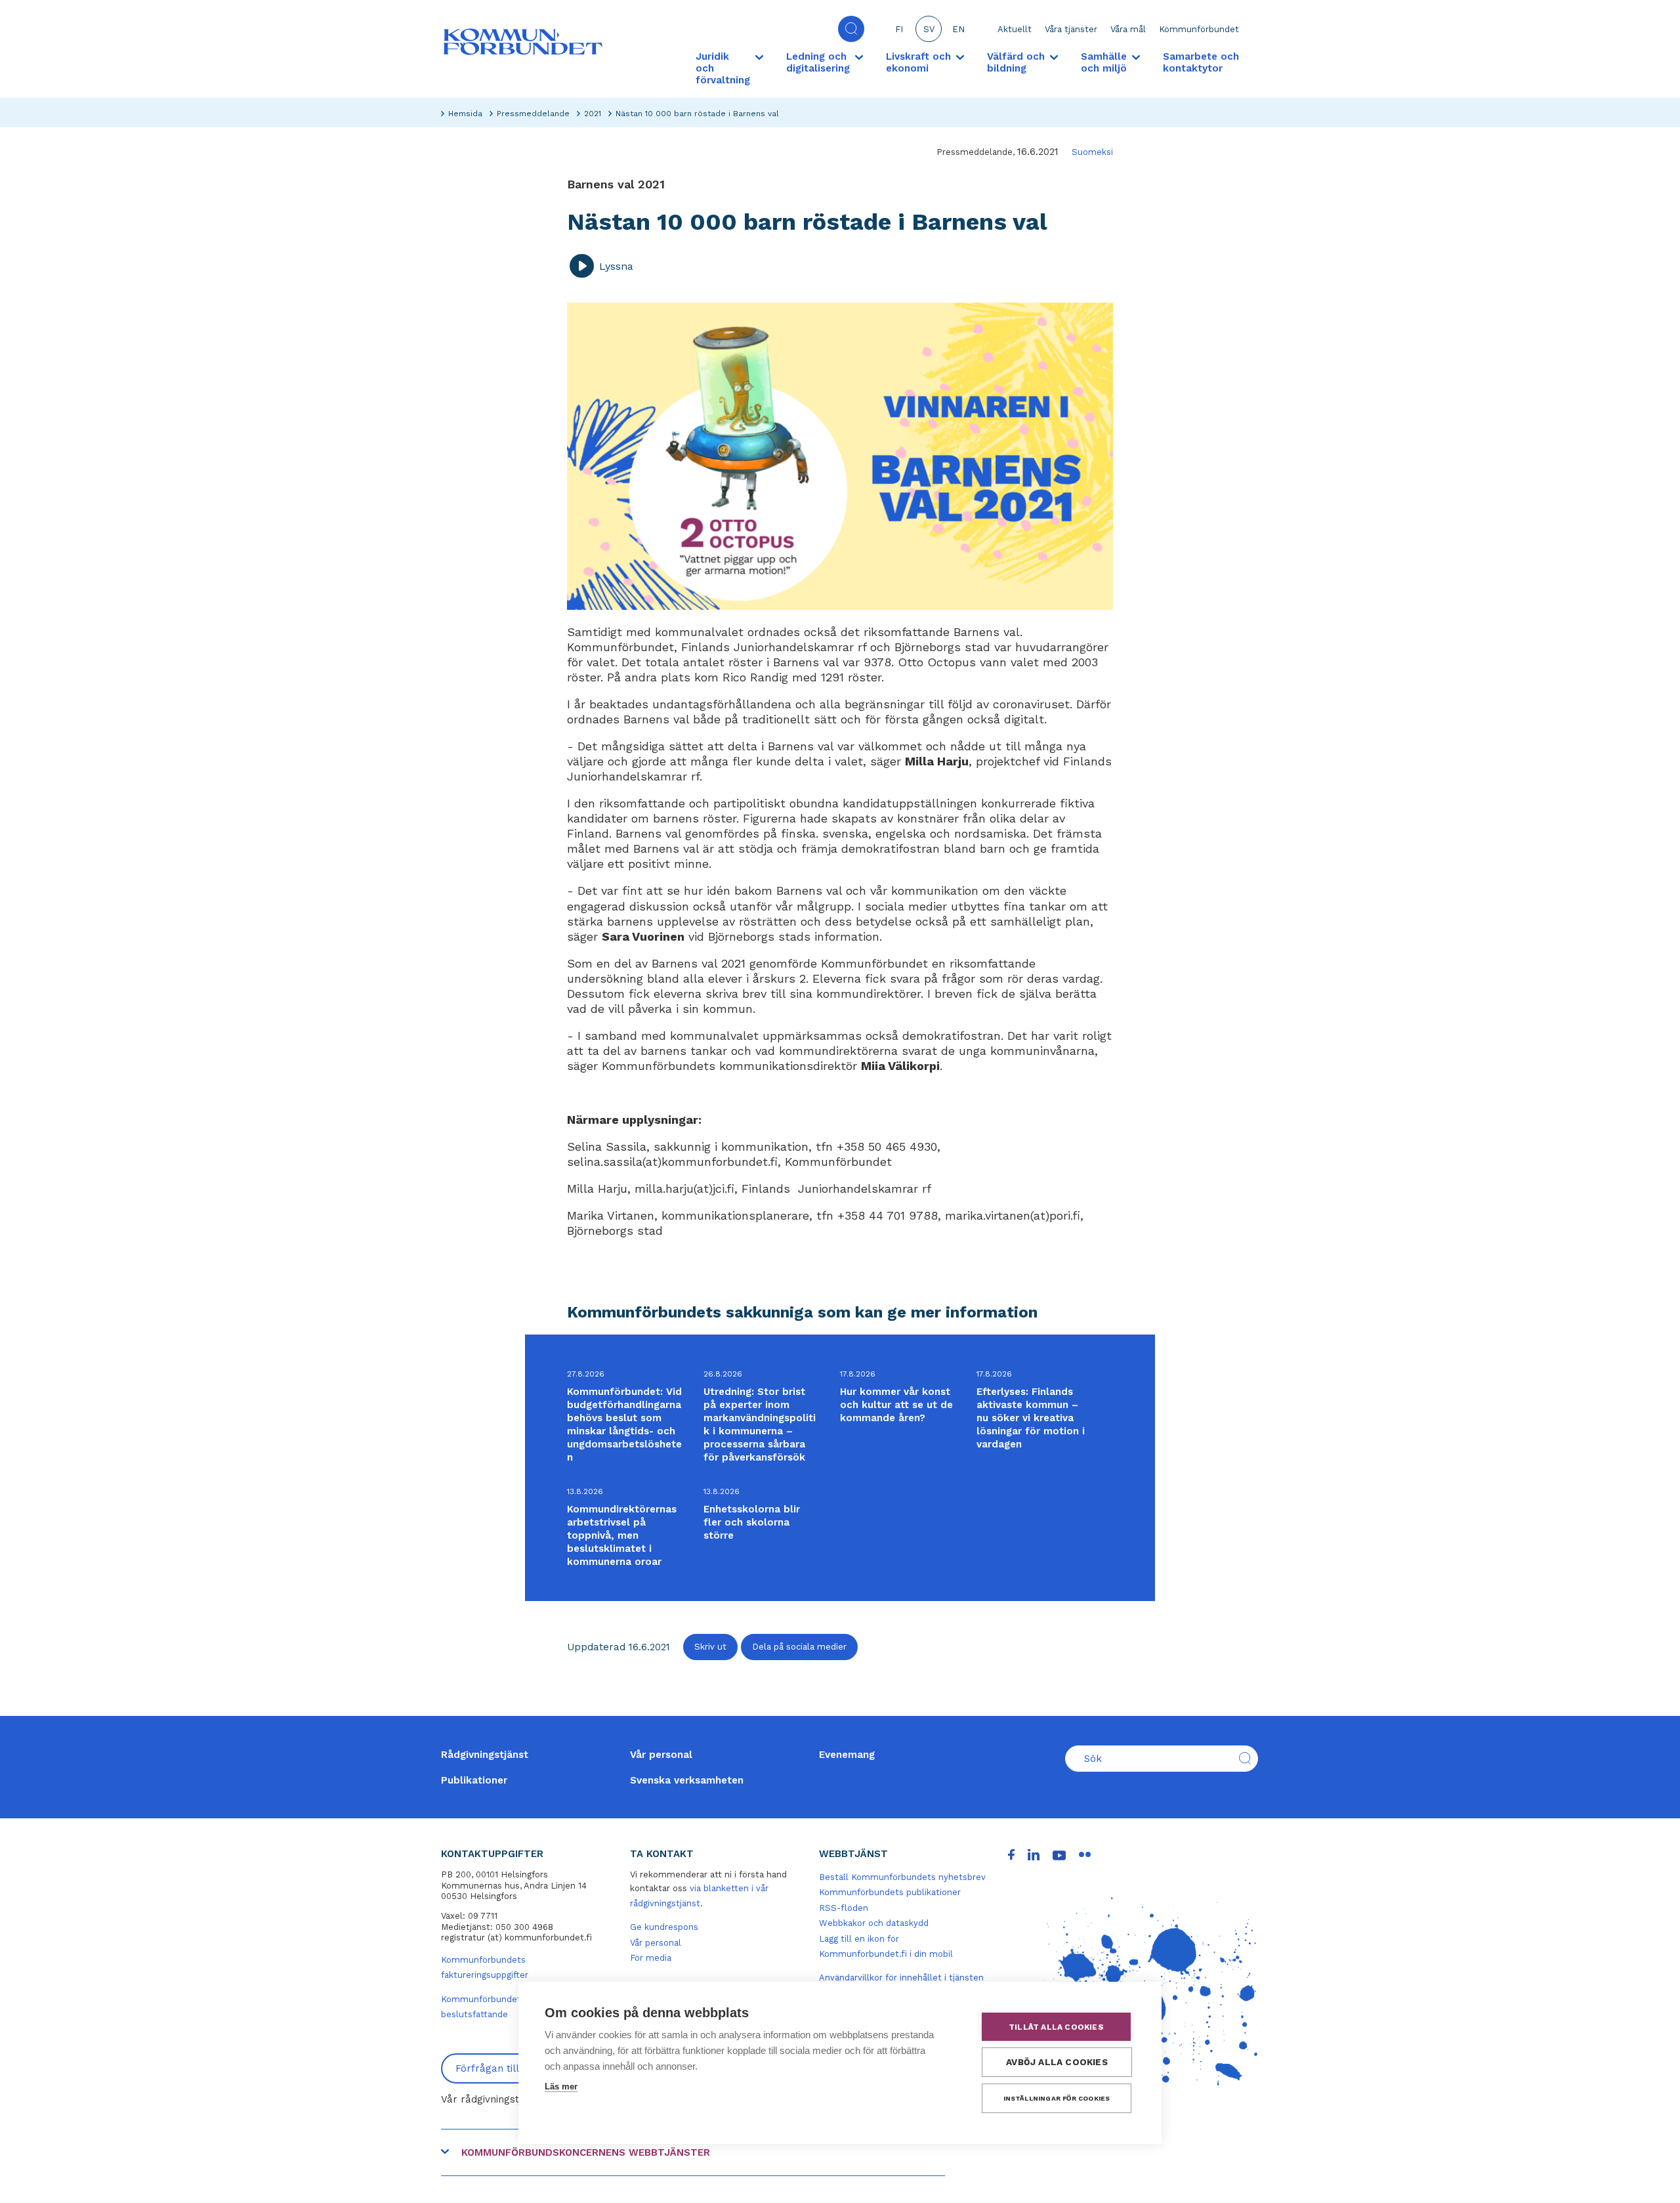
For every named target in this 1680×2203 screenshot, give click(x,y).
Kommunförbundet (1199, 29)
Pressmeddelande (533, 114)
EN (958, 29)
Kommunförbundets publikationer (890, 1892)
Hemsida (465, 114)
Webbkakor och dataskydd (874, 1923)
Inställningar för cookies (1057, 2098)
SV (929, 29)
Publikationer (474, 1780)
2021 (593, 114)
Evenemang (847, 1755)
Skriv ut (710, 1647)
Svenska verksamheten (687, 1780)
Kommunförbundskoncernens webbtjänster (586, 2152)
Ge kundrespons (664, 1927)
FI (899, 29)
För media (651, 1958)
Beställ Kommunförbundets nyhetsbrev (902, 1877)
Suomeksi (1092, 152)
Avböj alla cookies (1057, 2062)
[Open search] (851, 29)
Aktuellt (1015, 29)
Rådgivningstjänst (485, 1755)
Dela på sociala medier (799, 1647)
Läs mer (561, 2086)
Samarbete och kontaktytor (1201, 62)
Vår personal (661, 1755)
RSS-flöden (844, 1908)
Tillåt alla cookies (1056, 2027)
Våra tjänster (1071, 29)
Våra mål (1128, 29)
